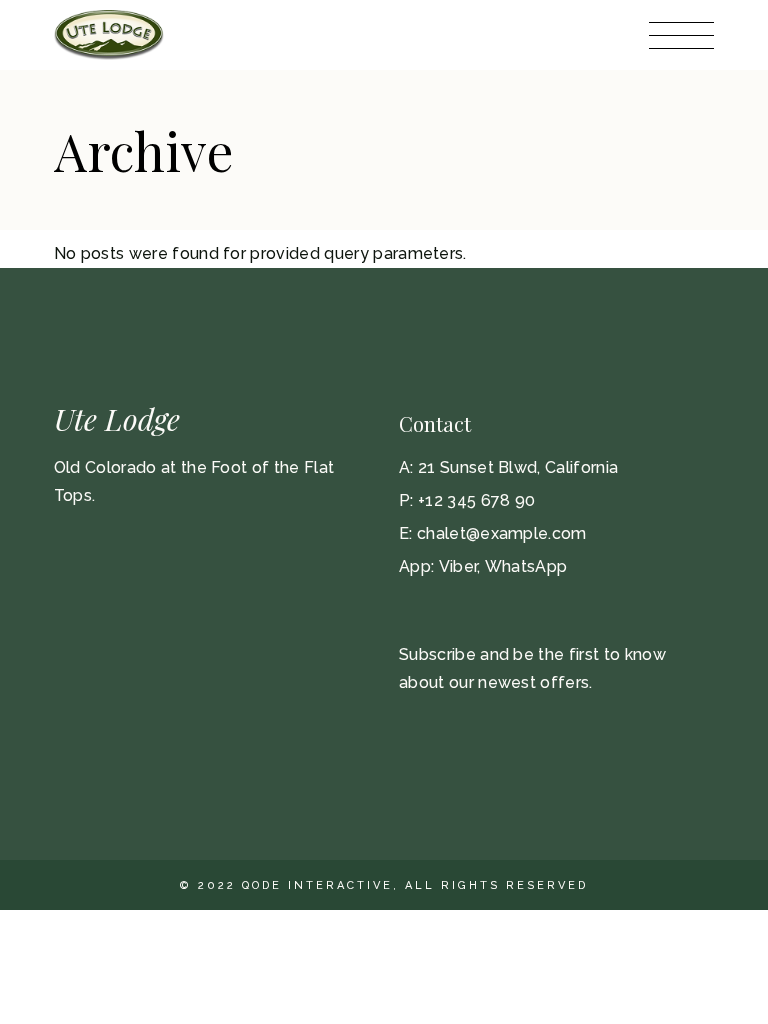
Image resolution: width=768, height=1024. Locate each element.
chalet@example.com (502, 533)
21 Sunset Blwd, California (518, 467)
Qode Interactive (317, 885)
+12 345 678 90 (476, 500)
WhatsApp (526, 566)
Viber (458, 566)
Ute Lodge (117, 419)
